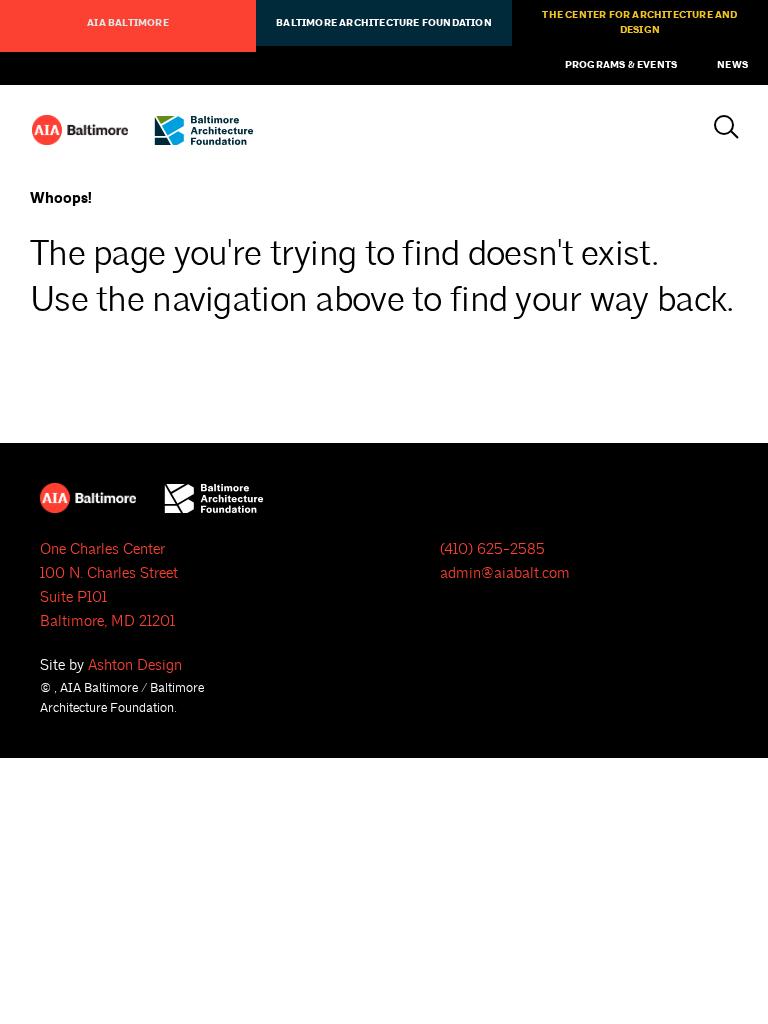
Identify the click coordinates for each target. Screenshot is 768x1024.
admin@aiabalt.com (505, 573)
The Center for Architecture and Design (639, 22)
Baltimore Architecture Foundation (384, 23)
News (732, 65)
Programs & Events (621, 65)
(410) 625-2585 (492, 549)
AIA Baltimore (128, 23)
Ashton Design (135, 665)
